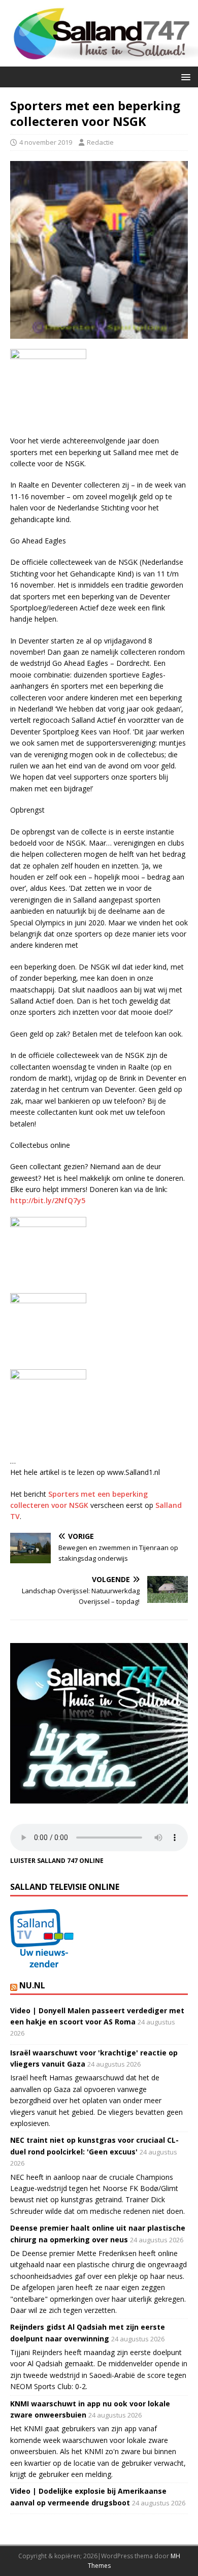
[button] (184, 76)
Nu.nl (32, 1985)
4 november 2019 (46, 142)
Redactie (100, 142)
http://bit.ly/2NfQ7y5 (48, 1200)
